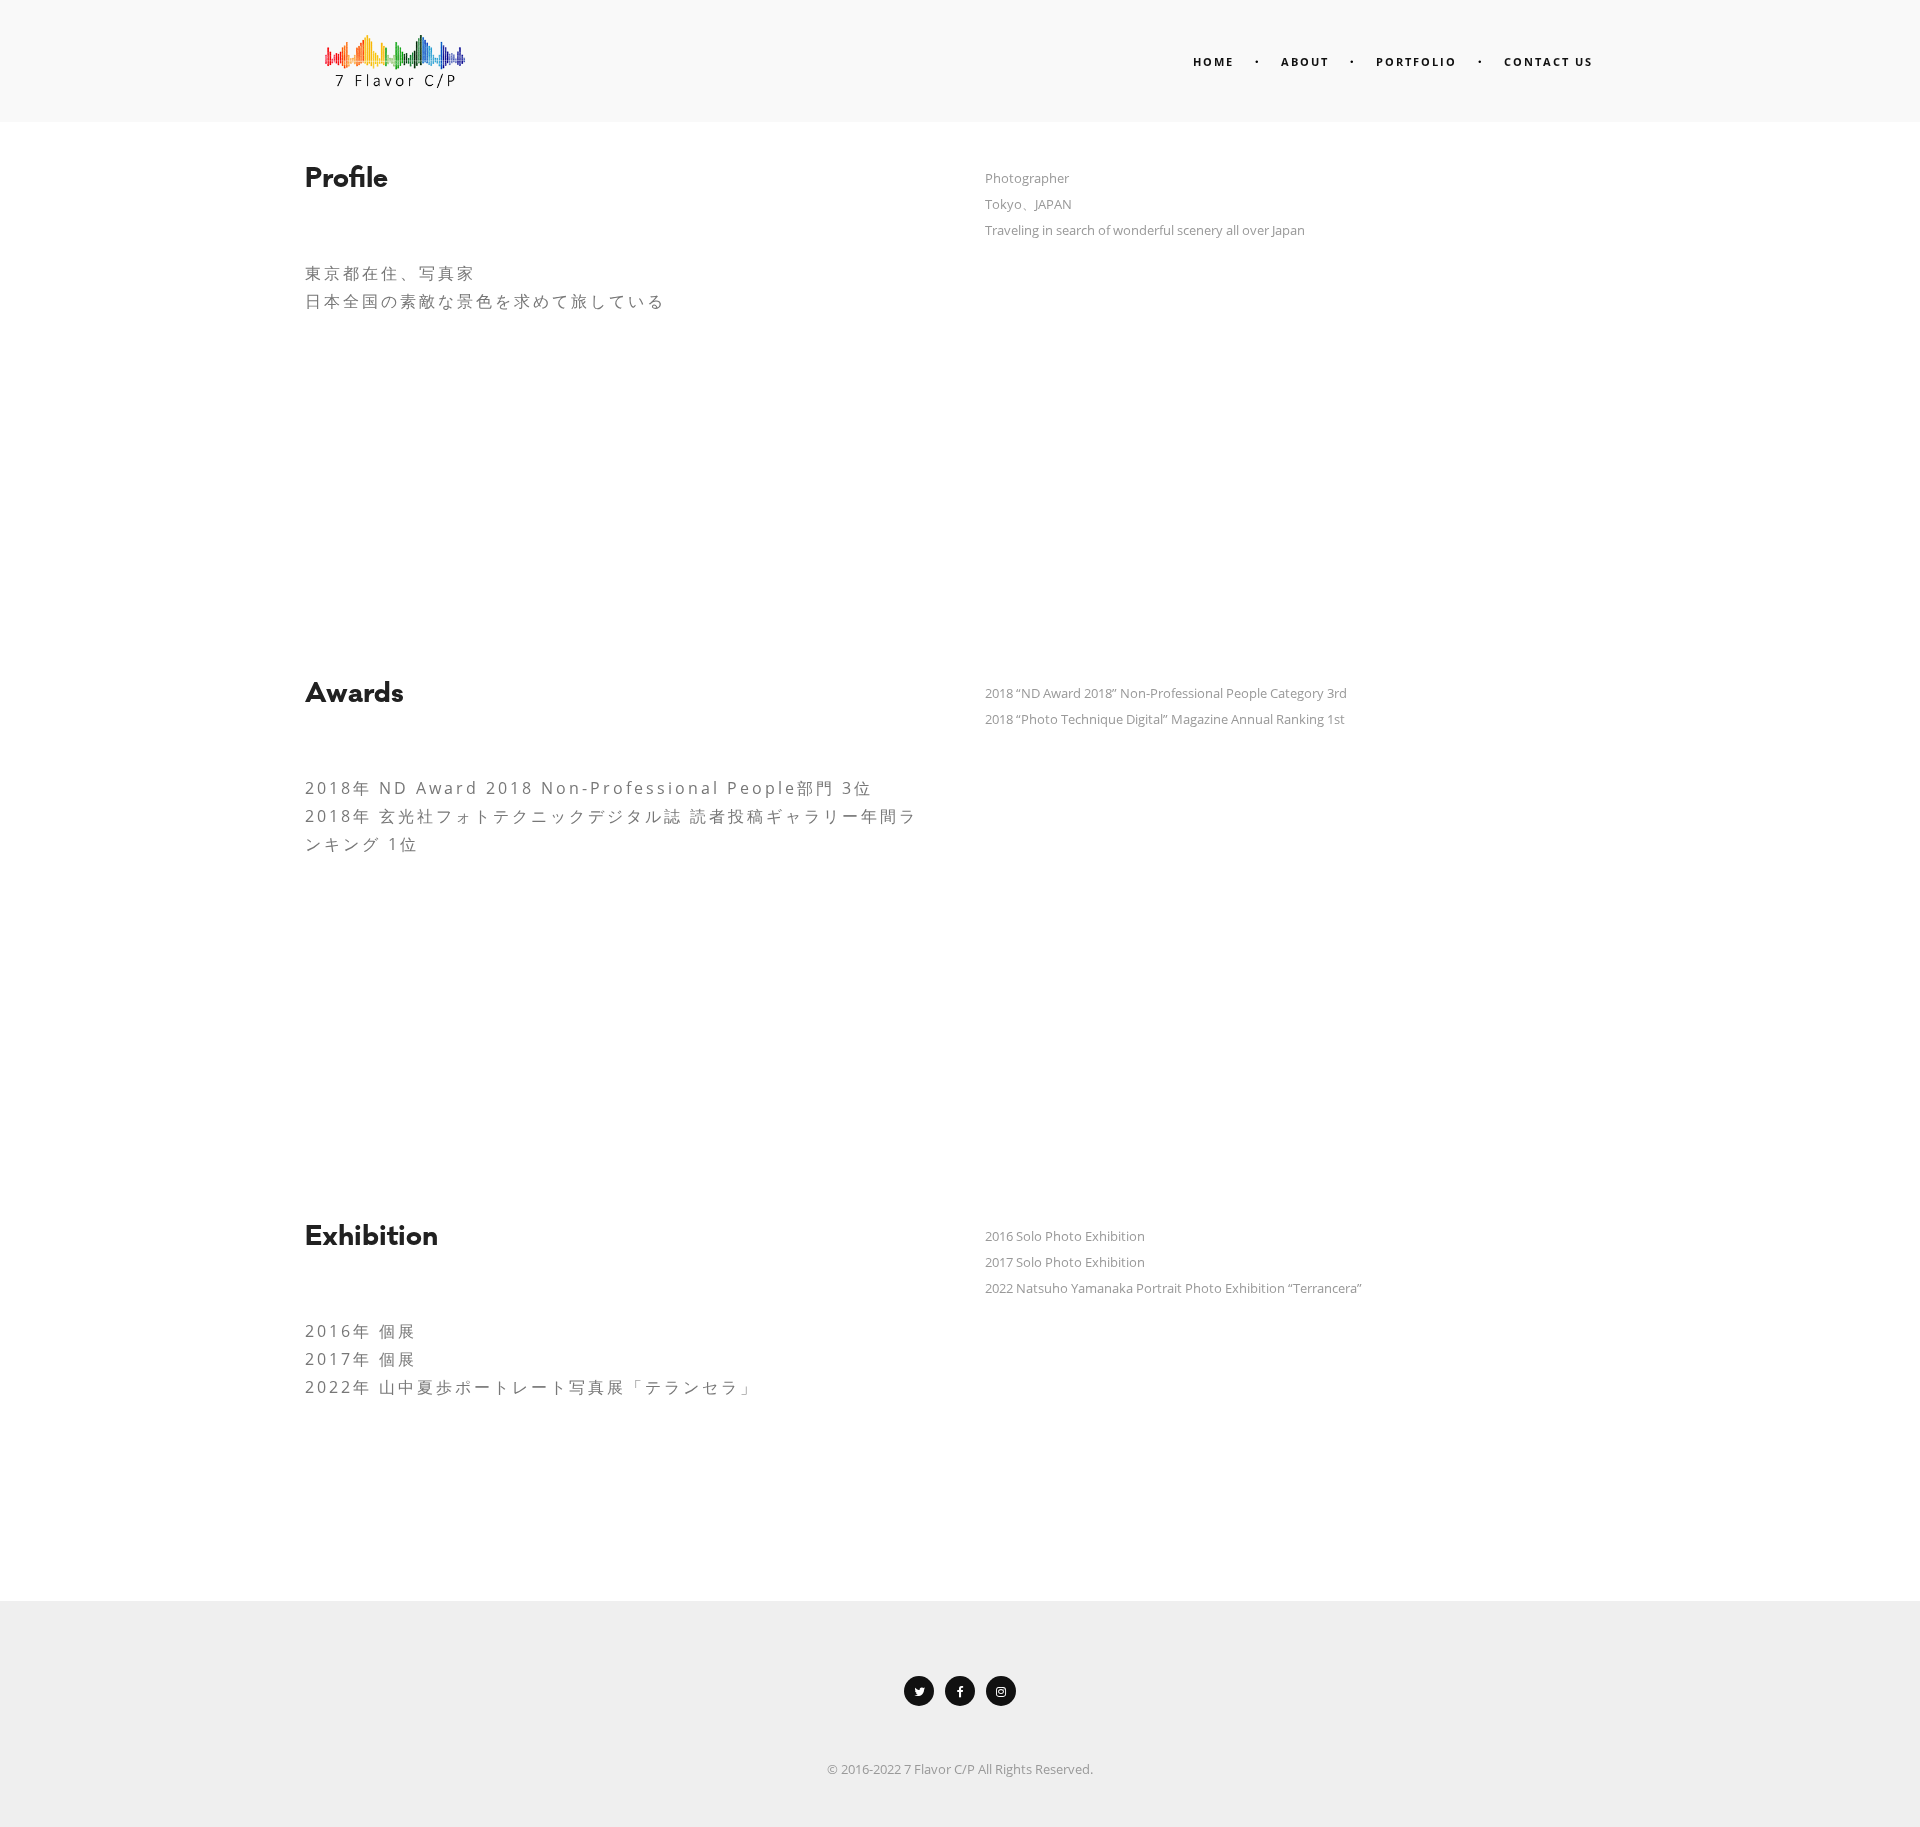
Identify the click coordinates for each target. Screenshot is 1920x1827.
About (1305, 61)
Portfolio (1416, 61)
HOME (1213, 61)
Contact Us (1548, 61)
